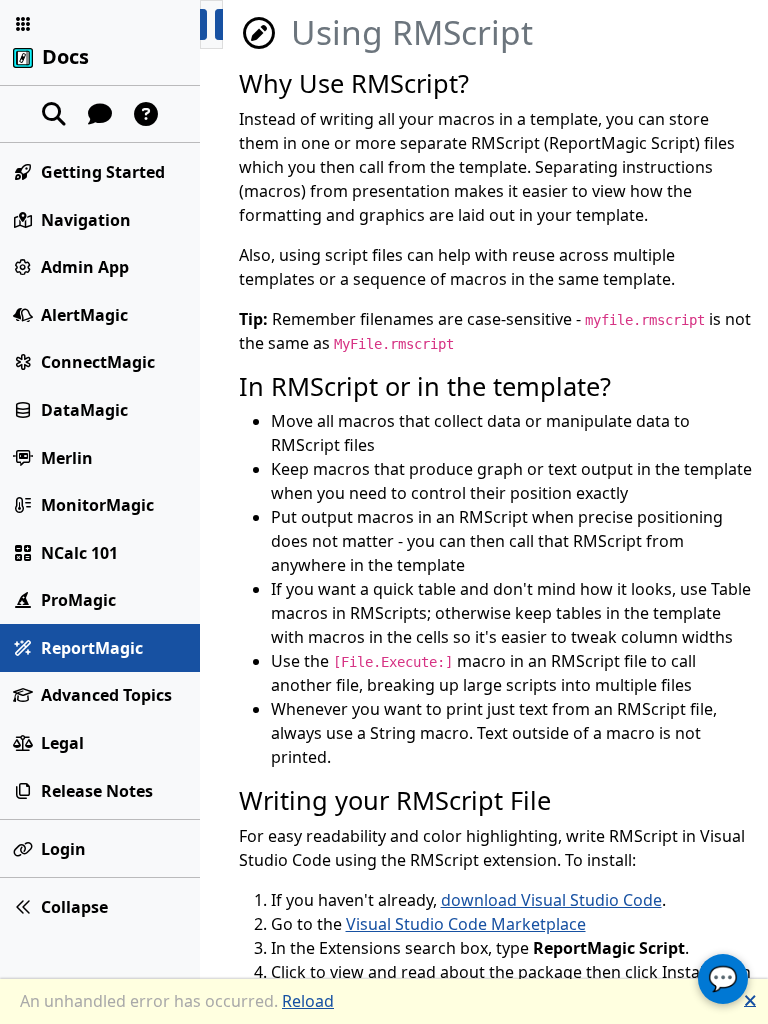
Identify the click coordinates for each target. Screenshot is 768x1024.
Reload (308, 1001)
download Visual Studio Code (551, 900)
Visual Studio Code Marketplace (466, 924)
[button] (23, 24)
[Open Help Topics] (146, 114)
